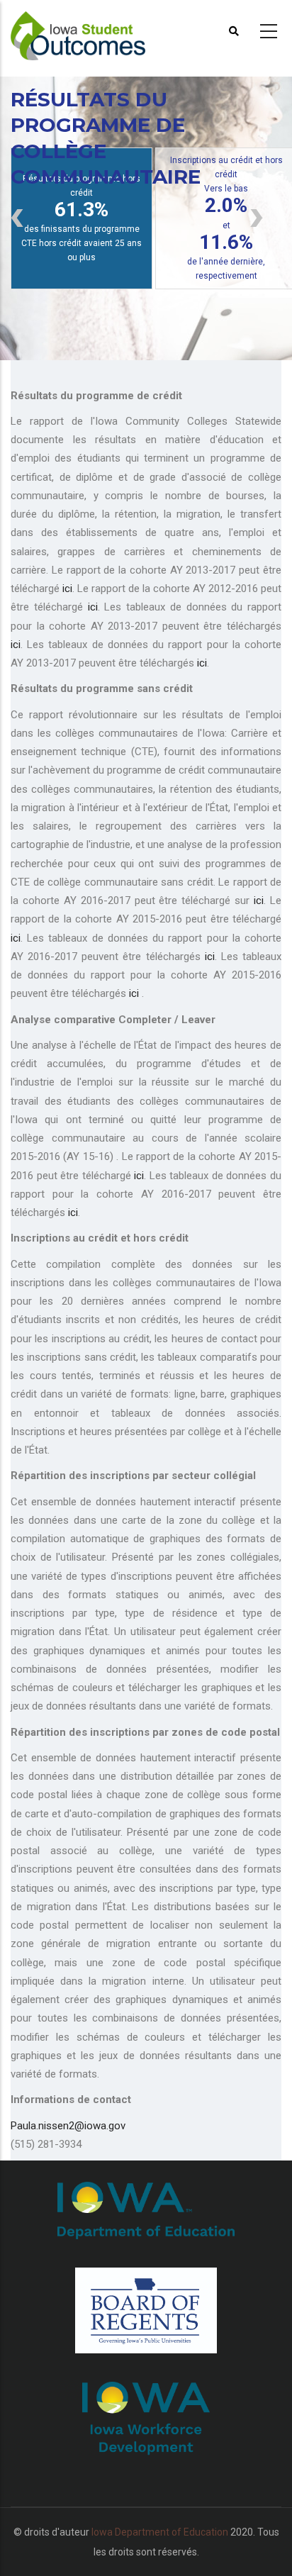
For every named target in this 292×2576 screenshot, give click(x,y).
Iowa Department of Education (160, 2532)
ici (67, 589)
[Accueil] (92, 29)
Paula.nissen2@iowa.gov (68, 2126)
